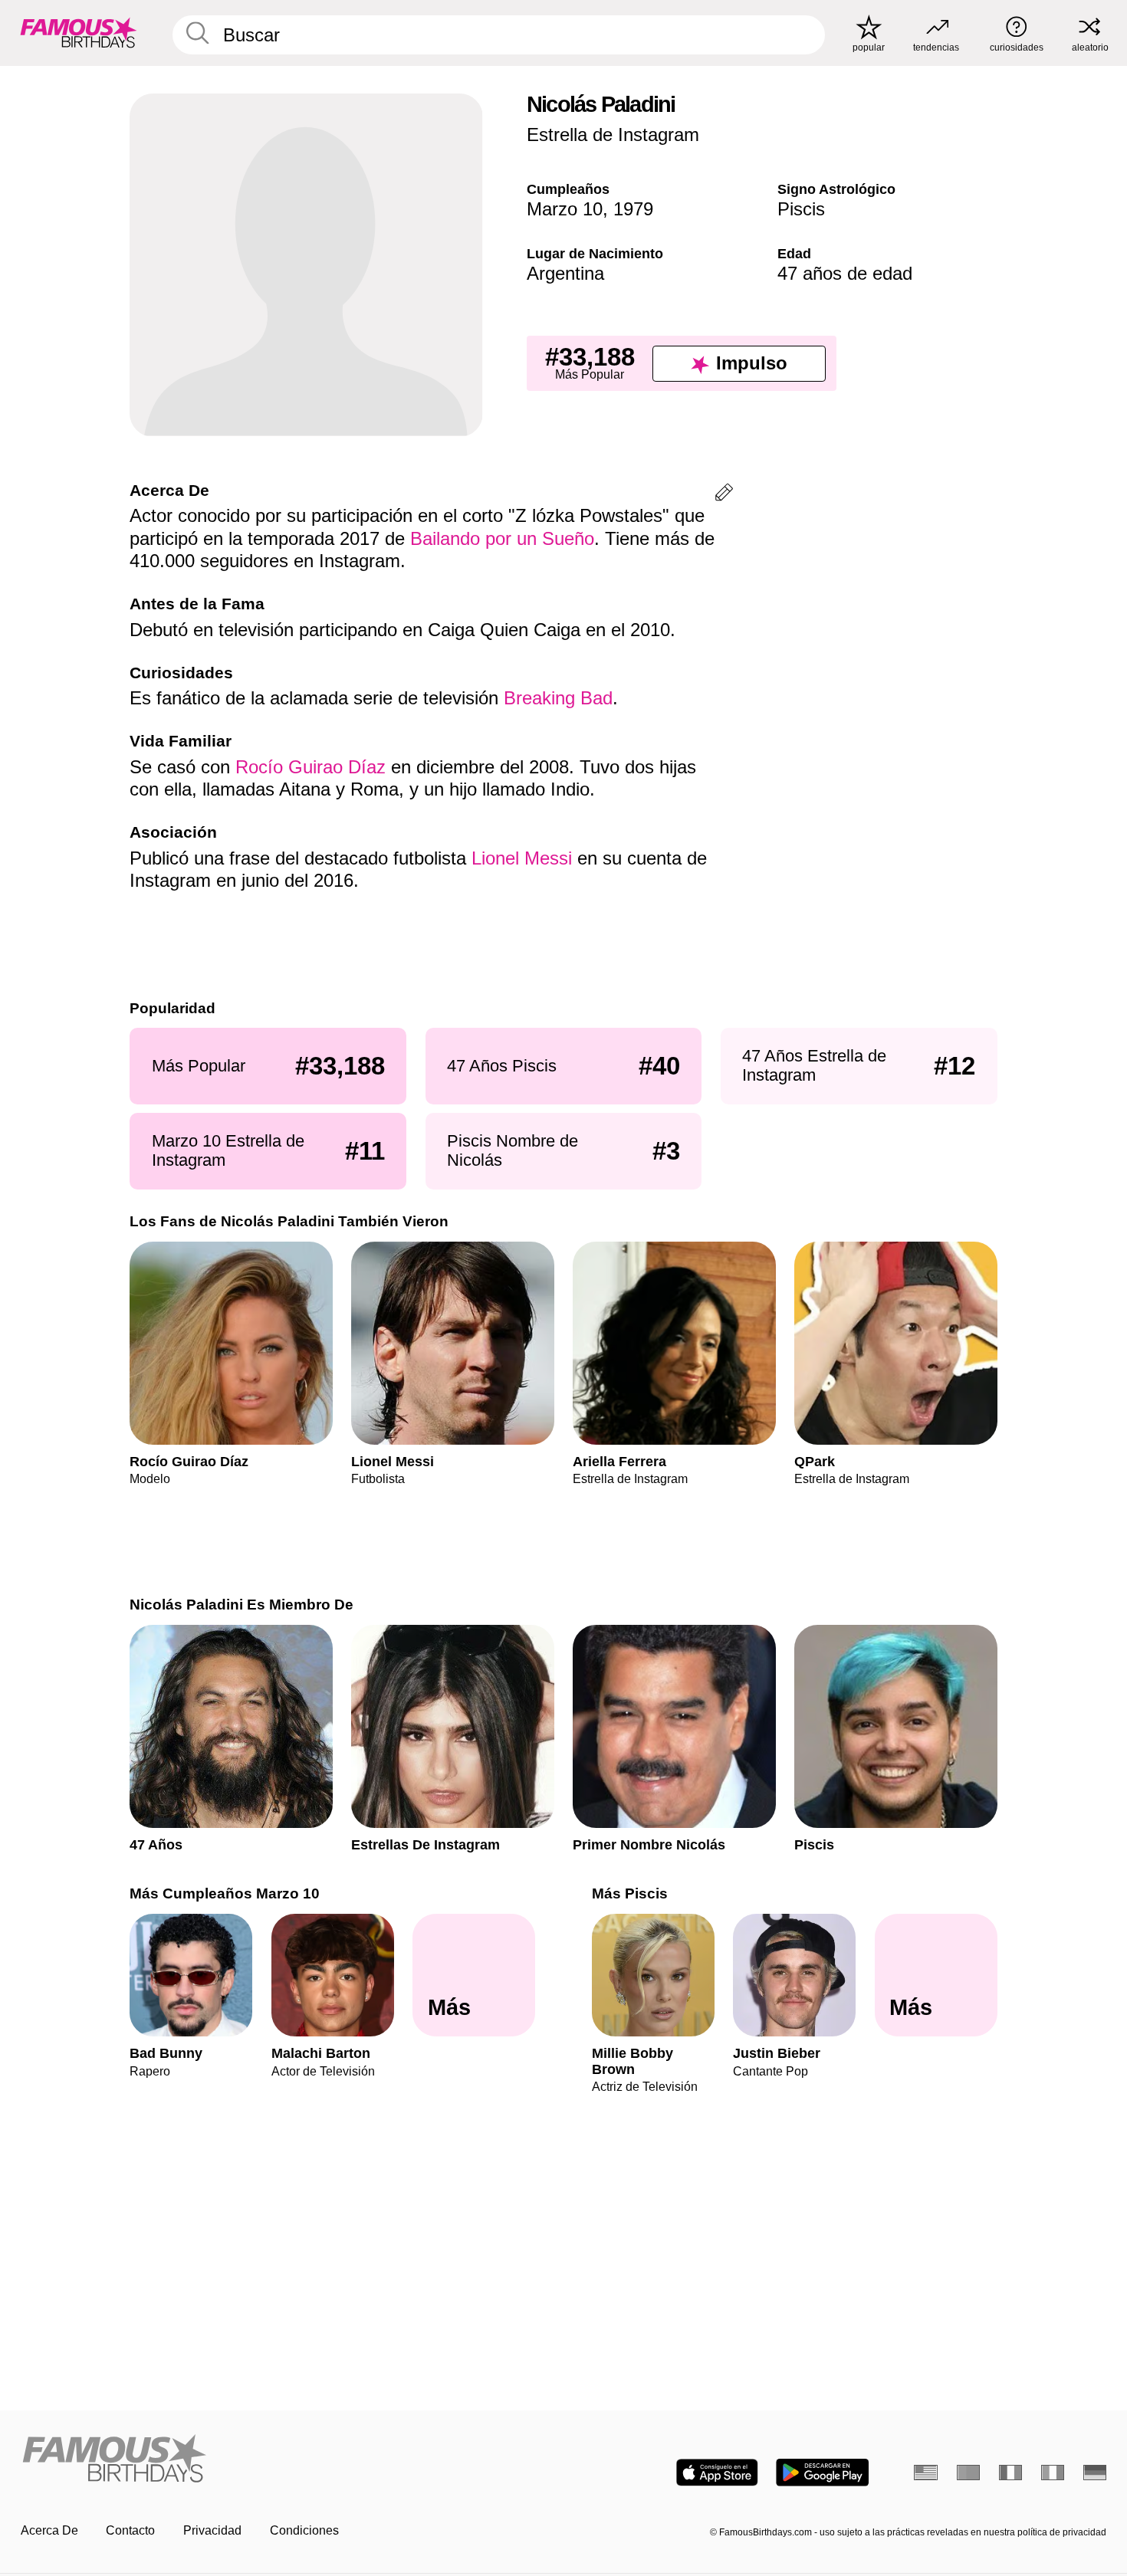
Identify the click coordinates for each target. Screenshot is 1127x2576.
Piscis (801, 209)
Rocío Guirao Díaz (310, 767)
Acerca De (49, 2530)
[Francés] (1011, 2473)
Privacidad (212, 2530)
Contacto (130, 2530)
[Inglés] (926, 2473)
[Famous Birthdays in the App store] (717, 2473)
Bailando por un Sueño (502, 538)
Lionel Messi (522, 858)
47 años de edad (845, 273)
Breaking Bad (558, 698)
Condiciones (304, 2530)
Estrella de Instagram (613, 135)
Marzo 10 (565, 209)
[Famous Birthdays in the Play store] (822, 2473)
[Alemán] (1095, 2473)
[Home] (287, 2460)
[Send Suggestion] (724, 495)
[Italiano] (1053, 2473)
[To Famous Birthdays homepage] (79, 33)
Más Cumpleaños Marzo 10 (225, 1893)
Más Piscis (630, 1893)
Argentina (565, 273)
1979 (633, 209)
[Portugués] (969, 2473)
